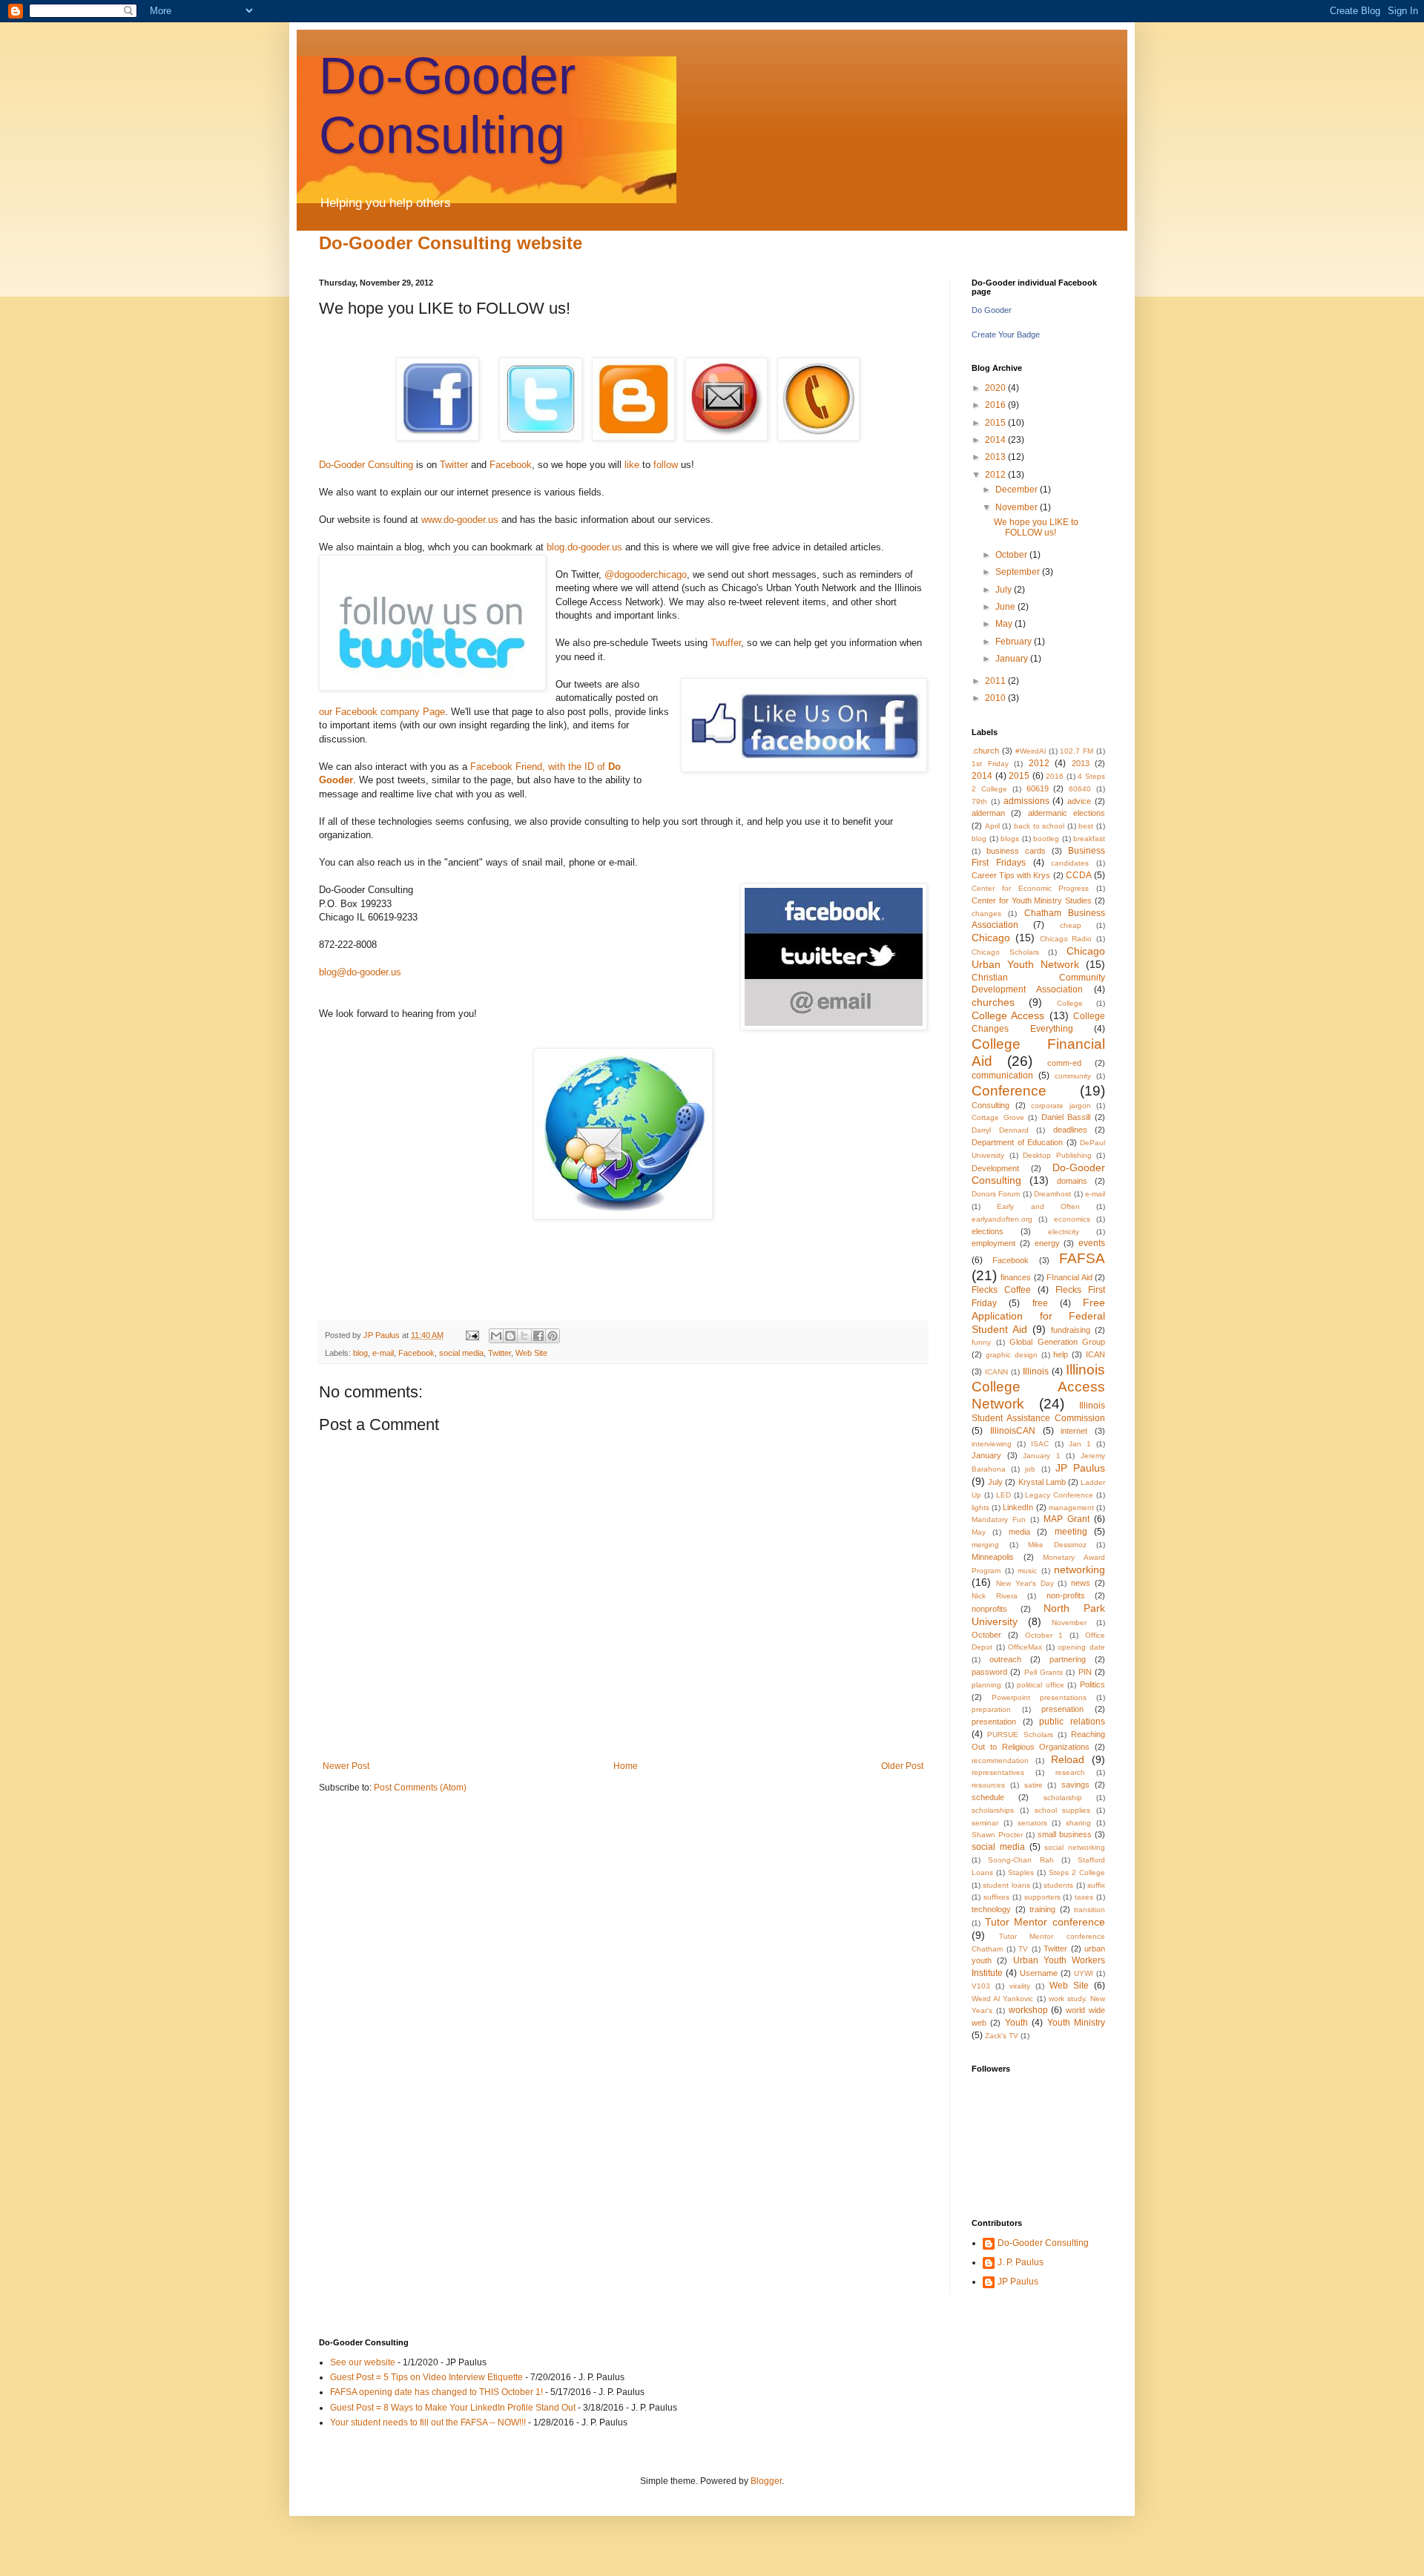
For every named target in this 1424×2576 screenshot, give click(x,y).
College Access (1008, 1015)
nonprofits (989, 1609)
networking (1079, 1569)
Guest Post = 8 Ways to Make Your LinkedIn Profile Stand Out (453, 2408)
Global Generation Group (1057, 1342)
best (1086, 826)
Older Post (902, 1766)
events (1092, 1243)
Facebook (511, 465)
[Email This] (496, 1336)
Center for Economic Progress (1030, 888)
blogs (1010, 839)
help (1061, 1354)
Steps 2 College (1077, 1872)
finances (1016, 1277)
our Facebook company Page (382, 712)
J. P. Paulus (1021, 2262)
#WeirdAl (1031, 751)
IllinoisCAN (1013, 1431)
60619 (1038, 788)
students (1058, 1885)
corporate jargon (1061, 1106)
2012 (996, 475)
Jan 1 (1080, 1444)
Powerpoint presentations (1039, 1697)
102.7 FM (1077, 751)
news (1081, 1583)
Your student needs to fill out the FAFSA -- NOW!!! (428, 2422)
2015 (996, 423)
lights (980, 1508)
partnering (1068, 1659)
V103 (981, 1986)
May (1005, 624)
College (1070, 1003)
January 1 (1042, 1456)
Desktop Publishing (1057, 1155)
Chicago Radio (1066, 939)
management (1071, 1508)
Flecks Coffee (1001, 1290)
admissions (1026, 801)
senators (1032, 1823)
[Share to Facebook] (538, 1336)
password (989, 1672)
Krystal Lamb (1042, 1482)
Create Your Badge (1006, 335)
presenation (1062, 1709)
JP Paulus (383, 1335)
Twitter (454, 465)
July (1005, 590)
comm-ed (1064, 1063)
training (1042, 1909)
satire (1034, 1785)
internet (1074, 1431)
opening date (1081, 1647)
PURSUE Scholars (1020, 1735)
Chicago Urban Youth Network (1038, 958)
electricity (1064, 1232)
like (630, 465)
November (1018, 507)
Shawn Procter (997, 1835)
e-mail (383, 1353)
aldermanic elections (1067, 813)
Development (995, 1168)
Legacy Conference (1059, 1495)
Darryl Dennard (1000, 1130)
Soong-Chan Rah (1021, 1860)
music (1027, 1571)
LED (1003, 1495)
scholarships (993, 1810)
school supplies (1063, 1810)
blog (360, 1353)
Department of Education (1017, 1142)
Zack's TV (1002, 2036)
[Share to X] (524, 1336)
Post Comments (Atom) (420, 1788)
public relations (1072, 1722)
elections (988, 1231)
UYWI (1084, 1973)
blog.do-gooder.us (584, 547)
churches (993, 1002)
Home (626, 1766)
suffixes (996, 1897)
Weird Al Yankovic (1002, 1999)
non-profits (1066, 1595)
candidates (1070, 863)
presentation (994, 1722)
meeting (1071, 1532)
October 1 (1044, 1635)
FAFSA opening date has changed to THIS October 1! (436, 2392)
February (1015, 642)
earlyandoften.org (1002, 1219)
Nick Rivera (995, 1596)
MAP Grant (1067, 1519)
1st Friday (990, 764)
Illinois (1036, 1371)
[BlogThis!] (510, 1336)
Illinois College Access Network (1038, 1387)
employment (993, 1243)
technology (991, 1909)
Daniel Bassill (1066, 1117)
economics (1072, 1219)
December (1018, 490)
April (992, 826)
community (1073, 1076)
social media (461, 1353)
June (1006, 607)
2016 (996, 405)
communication (1002, 1075)
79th (979, 801)
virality (1020, 1986)
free (1040, 1303)
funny (981, 1342)
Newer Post (346, 1766)
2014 (996, 440)
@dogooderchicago (646, 574)
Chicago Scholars (1005, 952)
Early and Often (1038, 1206)
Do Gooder (992, 310)
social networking (1075, 1847)
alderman (988, 813)
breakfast (1089, 839)
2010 (996, 698)
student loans (1006, 1885)
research (1070, 1772)
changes (986, 913)
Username (1039, 1973)
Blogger (766, 2481)
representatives (998, 1772)
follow (666, 465)
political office (1041, 1685)
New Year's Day (1025, 1583)
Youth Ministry (1076, 2023)
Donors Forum (996, 1194)
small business (1065, 1834)
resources (988, 1785)
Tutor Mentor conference (1045, 1922)
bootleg (1046, 839)
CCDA (1079, 875)
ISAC (1040, 1444)
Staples (1021, 1872)
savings (1075, 1785)
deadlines (1070, 1130)
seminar (985, 1823)
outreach (1005, 1659)
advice (1079, 801)
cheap (1071, 925)
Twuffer (726, 643)
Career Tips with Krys (1011, 875)
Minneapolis (993, 1557)
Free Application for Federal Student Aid (1038, 1316)
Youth (1016, 2023)
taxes (1084, 1897)
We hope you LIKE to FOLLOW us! (1036, 527)
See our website (363, 2362)
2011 (996, 681)
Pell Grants (1044, 1672)
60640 (1080, 789)
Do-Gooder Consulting (366, 465)
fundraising (1071, 1330)
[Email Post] (472, 1335)
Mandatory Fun (999, 1519)
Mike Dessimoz (1057, 1545)
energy (1047, 1243)
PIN (1085, 1672)
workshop (1028, 2010)
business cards (1016, 851)
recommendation (1000, 1760)
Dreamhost (1052, 1194)
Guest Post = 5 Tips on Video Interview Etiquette (426, 2377)
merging (985, 1545)
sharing (1078, 1823)
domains (1072, 1181)
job (1030, 1469)
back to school (1039, 826)
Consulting (990, 1105)
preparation (991, 1709)
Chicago (991, 938)
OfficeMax (1025, 1647)
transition (1090, 1910)
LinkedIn (1018, 1507)
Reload (1068, 1759)
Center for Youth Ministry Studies (1032, 900)
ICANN (996, 1372)
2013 (996, 457)
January (1013, 659)
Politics (1092, 1684)
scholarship (1063, 1798)
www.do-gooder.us (460, 520)
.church (985, 751)
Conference (1009, 1091)
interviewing (992, 1444)
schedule (988, 1797)
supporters (1042, 1897)
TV (1023, 1949)
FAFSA (1082, 1258)
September (1019, 572)
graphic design (1012, 1355)
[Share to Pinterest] (553, 1336)
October (1012, 555)
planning (986, 1685)
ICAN (1095, 1354)
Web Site (531, 1353)
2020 (996, 388)
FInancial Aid (1069, 1277)
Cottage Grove (998, 1117)
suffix (1096, 1885)
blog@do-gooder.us (360, 972)
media (1019, 1532)
